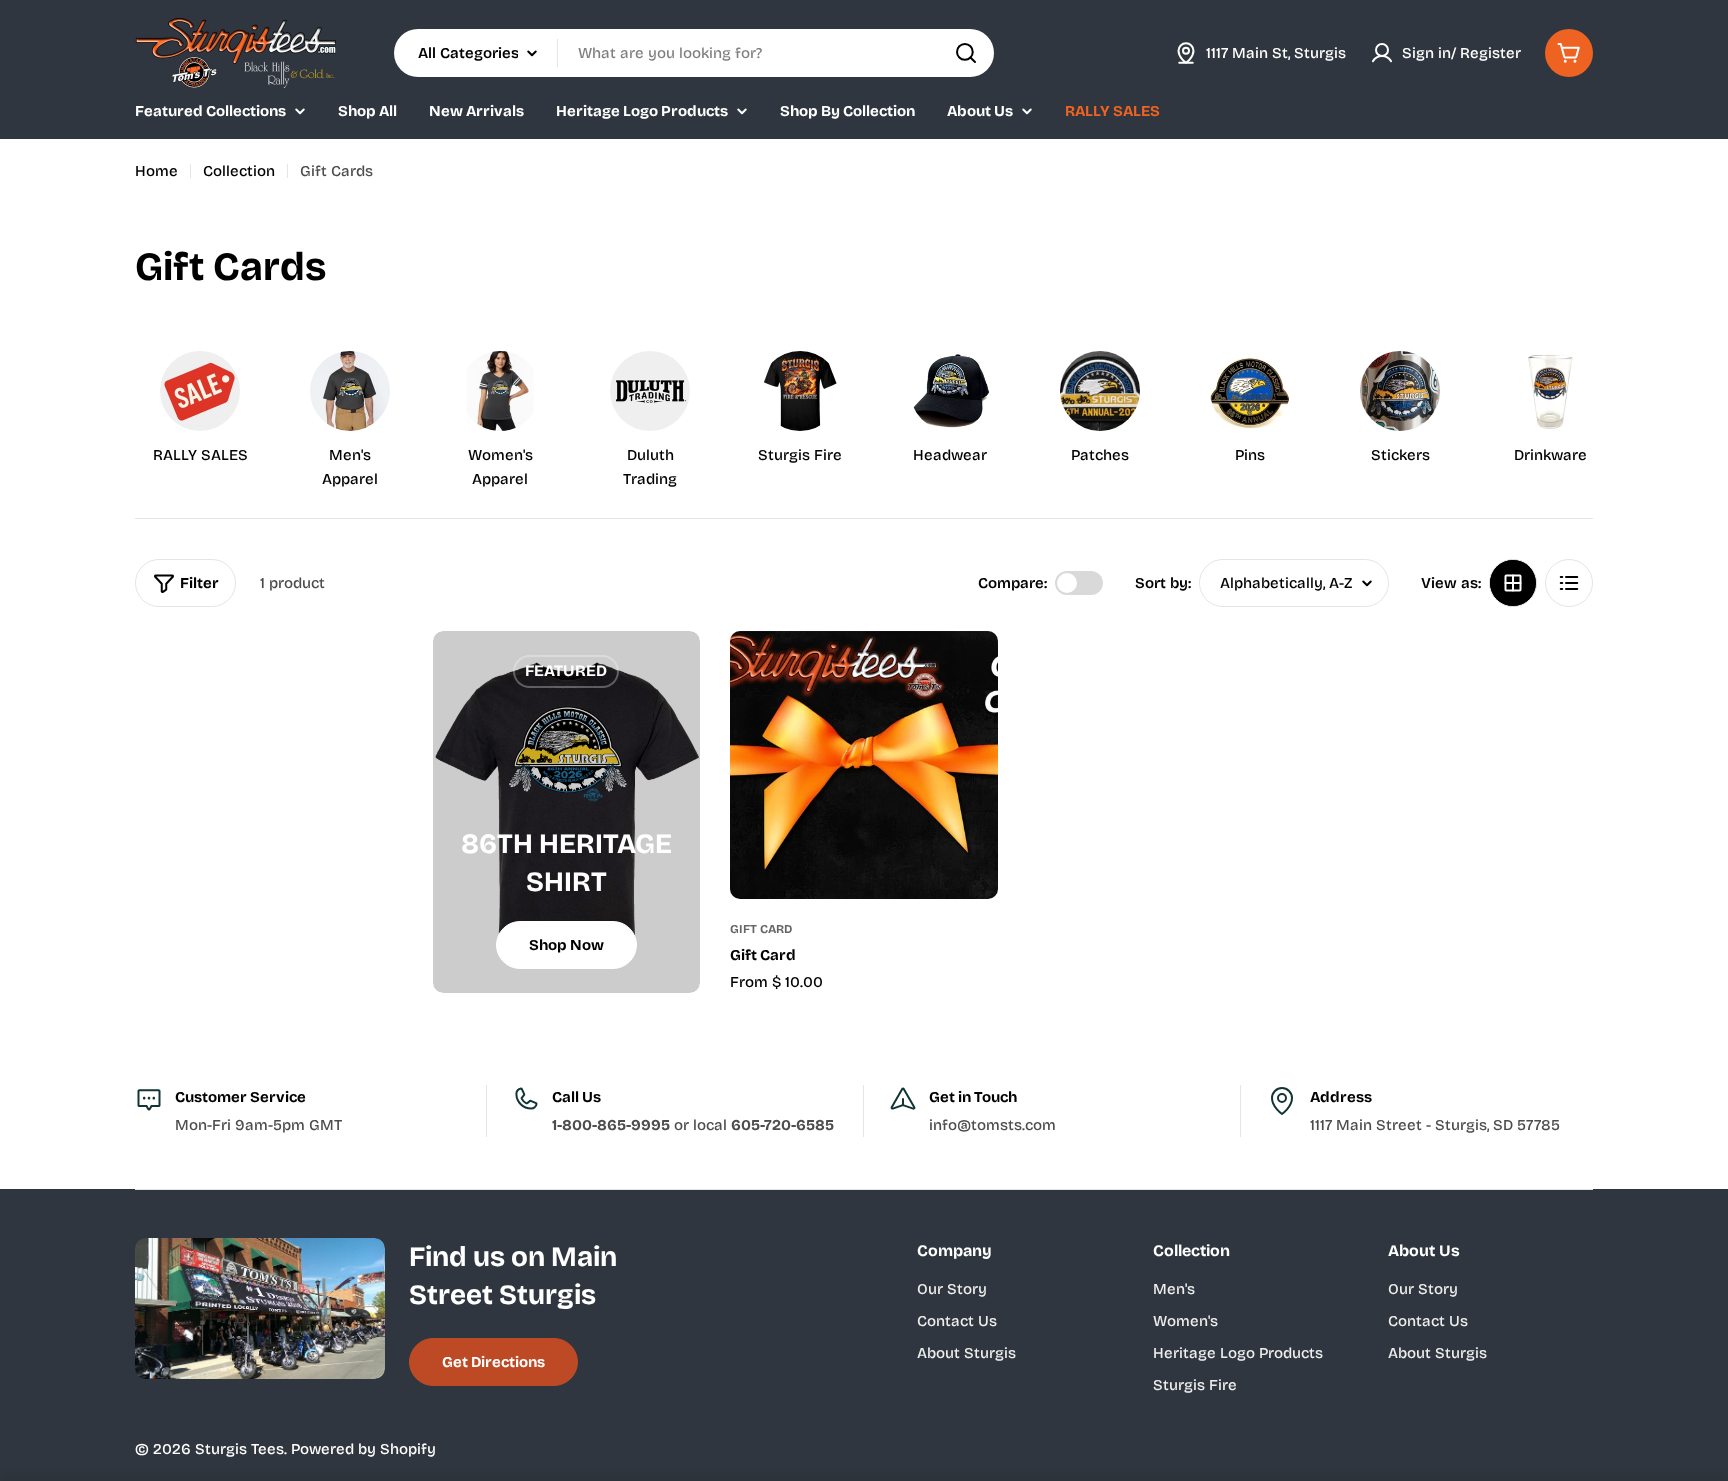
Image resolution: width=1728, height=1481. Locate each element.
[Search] (966, 53)
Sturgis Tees (239, 1449)
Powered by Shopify (363, 1449)
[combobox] (694, 53)
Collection (239, 171)
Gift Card (761, 929)
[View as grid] (1513, 583)
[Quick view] (969, 675)
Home (156, 171)
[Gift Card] (864, 765)
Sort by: (1163, 583)
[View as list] (1569, 583)
